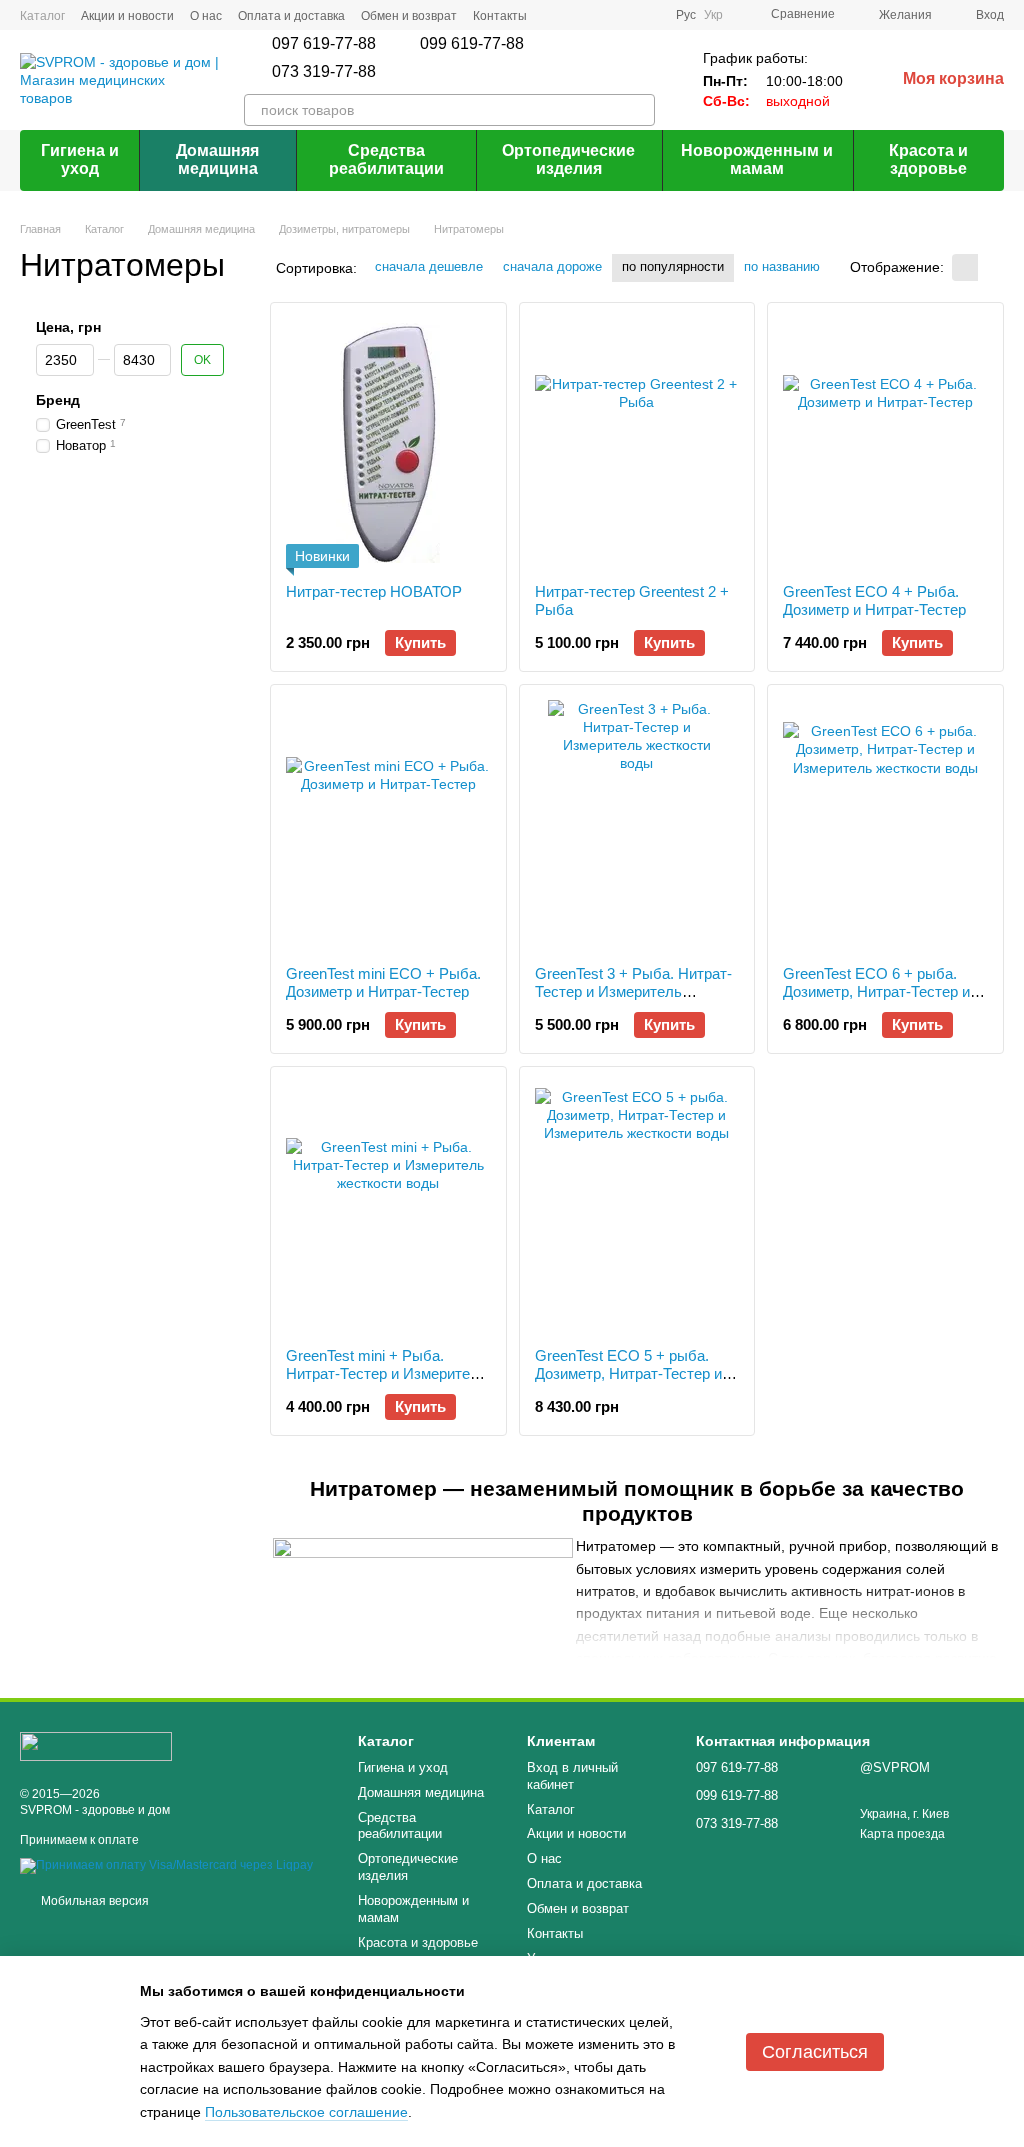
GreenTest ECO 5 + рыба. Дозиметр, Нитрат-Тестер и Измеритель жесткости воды (634, 1373)
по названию (782, 266)
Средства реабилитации (386, 159)
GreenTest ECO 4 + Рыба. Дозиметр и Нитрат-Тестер (874, 600)
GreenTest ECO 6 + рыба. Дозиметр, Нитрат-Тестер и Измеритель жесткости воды (882, 991)
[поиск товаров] (639, 110)
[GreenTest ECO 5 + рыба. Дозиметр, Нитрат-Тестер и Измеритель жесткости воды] (637, 1207)
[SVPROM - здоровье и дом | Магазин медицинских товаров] (96, 1745)
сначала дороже (552, 266)
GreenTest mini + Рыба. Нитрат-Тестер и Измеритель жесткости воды (386, 1373)
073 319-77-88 (324, 72)
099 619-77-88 (472, 44)
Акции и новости (127, 16)
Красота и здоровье (928, 159)
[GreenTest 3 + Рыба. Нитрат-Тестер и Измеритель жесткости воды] (637, 825)
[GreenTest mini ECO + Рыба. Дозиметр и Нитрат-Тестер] (388, 825)
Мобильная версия (93, 1901)
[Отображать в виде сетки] (965, 267)
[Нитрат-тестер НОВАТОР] (388, 443)
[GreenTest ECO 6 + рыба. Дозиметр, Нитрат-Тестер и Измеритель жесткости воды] (885, 825)
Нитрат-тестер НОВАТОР (374, 591)
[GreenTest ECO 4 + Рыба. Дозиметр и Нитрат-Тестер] (885, 443)
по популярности (673, 266)
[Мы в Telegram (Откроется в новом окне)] (624, 15)
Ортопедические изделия (568, 159)
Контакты (500, 16)
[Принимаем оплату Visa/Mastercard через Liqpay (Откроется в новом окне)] (166, 1865)
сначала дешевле (429, 266)
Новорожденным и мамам (757, 159)
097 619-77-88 (324, 44)
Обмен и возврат (409, 16)
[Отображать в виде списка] (991, 267)
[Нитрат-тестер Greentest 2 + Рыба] (637, 443)
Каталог (42, 16)
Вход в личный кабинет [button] (572, 1776)
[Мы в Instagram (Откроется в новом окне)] (600, 15)
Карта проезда (902, 1834)
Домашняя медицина (217, 159)
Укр (713, 15)
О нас (206, 16)
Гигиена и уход (80, 159)
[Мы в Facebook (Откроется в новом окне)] (576, 15)
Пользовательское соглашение (306, 2112)
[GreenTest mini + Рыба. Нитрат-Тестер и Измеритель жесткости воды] (388, 1207)
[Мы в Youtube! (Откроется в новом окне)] (648, 15)
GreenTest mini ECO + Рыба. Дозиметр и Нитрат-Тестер (383, 982)
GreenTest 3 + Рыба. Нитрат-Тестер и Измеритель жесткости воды (633, 991)
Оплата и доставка (291, 16)
